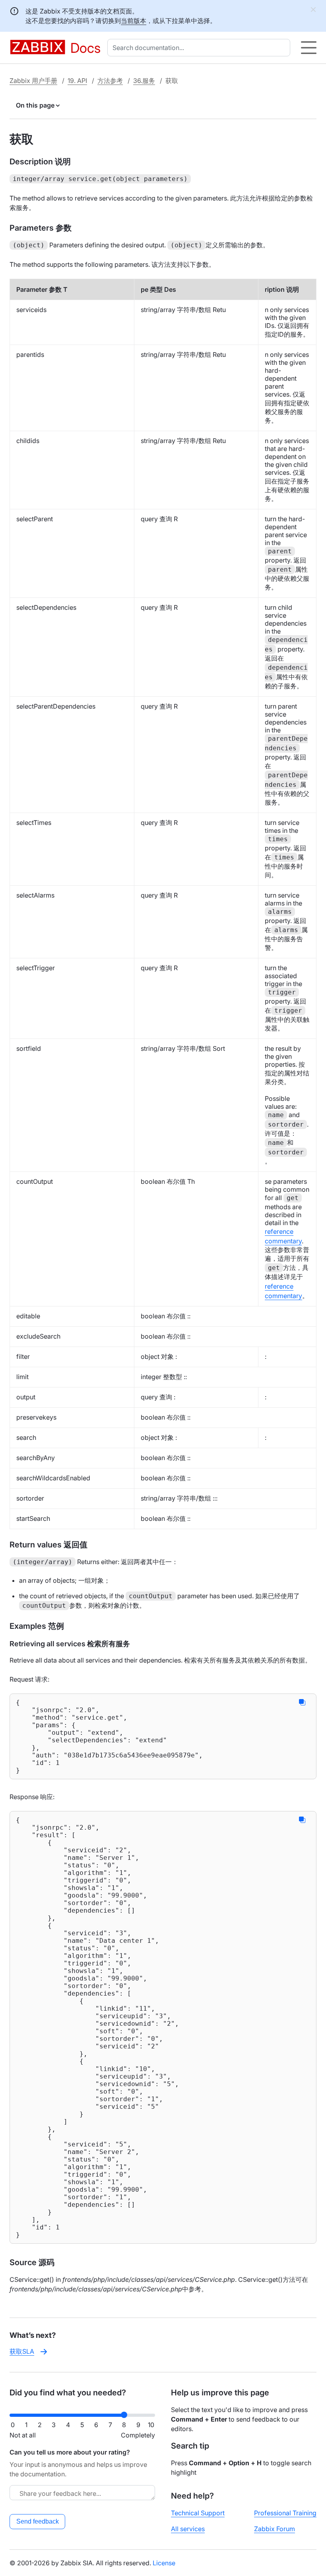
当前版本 (134, 21)
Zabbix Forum (275, 2529)
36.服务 (144, 81)
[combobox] (200, 48)
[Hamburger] (309, 48)
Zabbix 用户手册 (33, 81)
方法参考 (110, 81)
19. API (77, 81)
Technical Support (198, 2513)
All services (188, 2529)
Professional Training (285, 2513)
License (164, 2563)
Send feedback (38, 2521)
